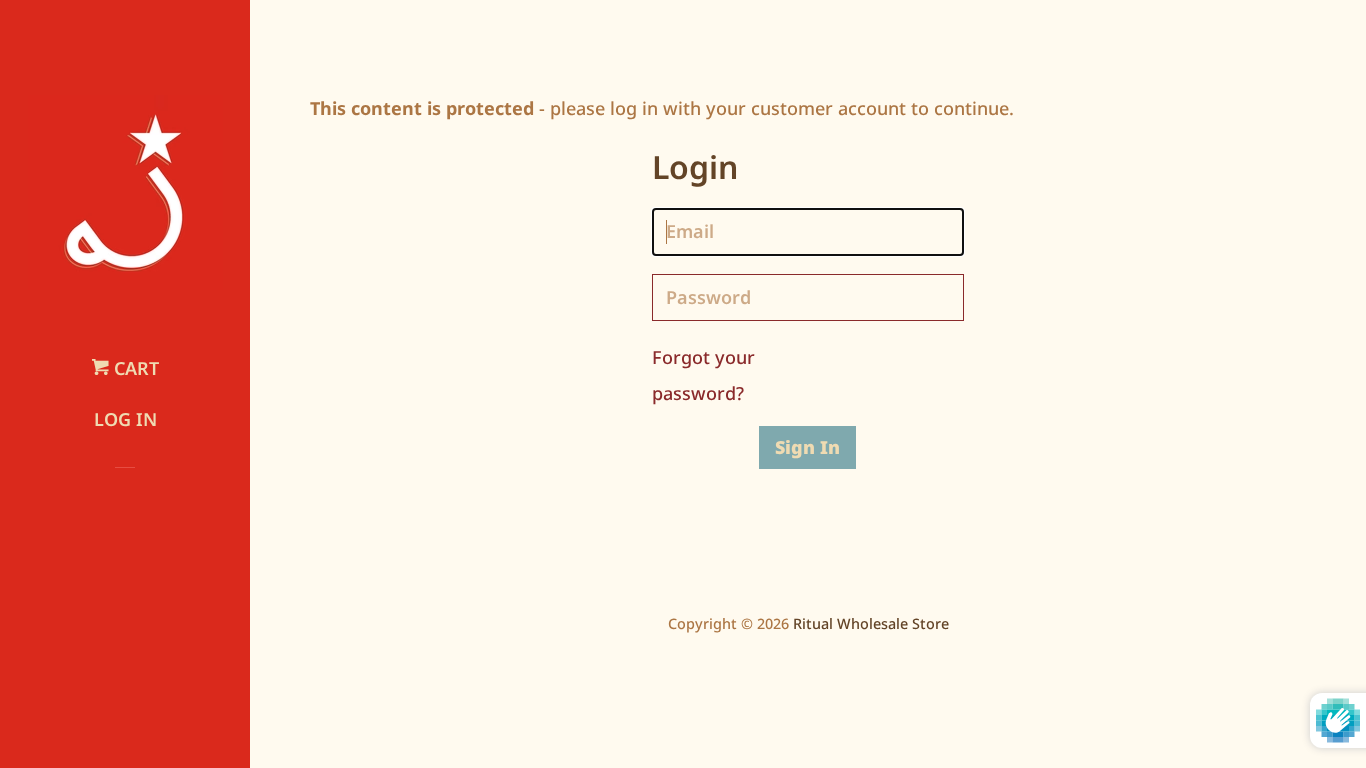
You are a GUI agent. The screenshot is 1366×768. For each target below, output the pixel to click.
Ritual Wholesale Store (871, 623)
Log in (125, 419)
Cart (134, 368)
